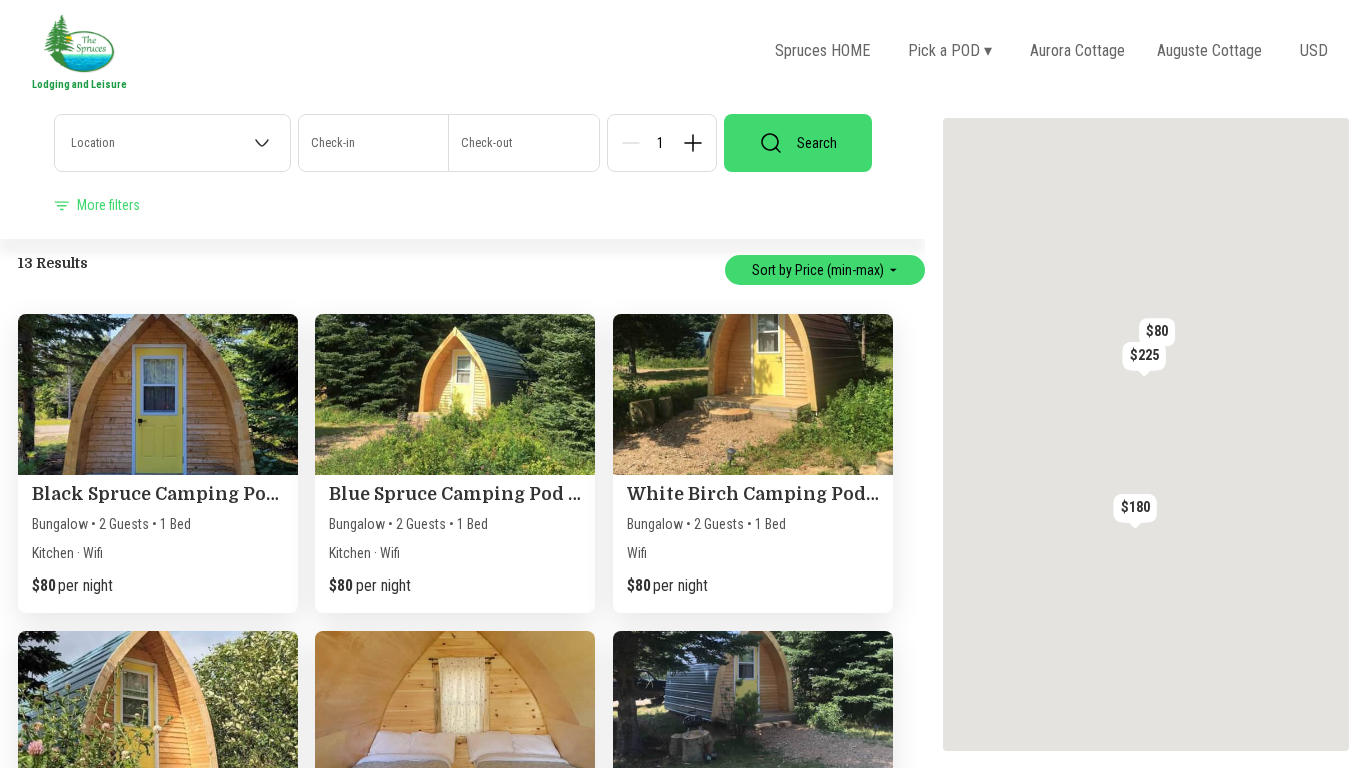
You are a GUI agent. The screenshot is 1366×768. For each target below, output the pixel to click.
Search (817, 143)
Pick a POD (950, 50)
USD (1314, 50)
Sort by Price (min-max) (818, 270)
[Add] (693, 143)
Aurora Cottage (1077, 50)
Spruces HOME (822, 50)
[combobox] (172, 143)
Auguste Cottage (1209, 50)
